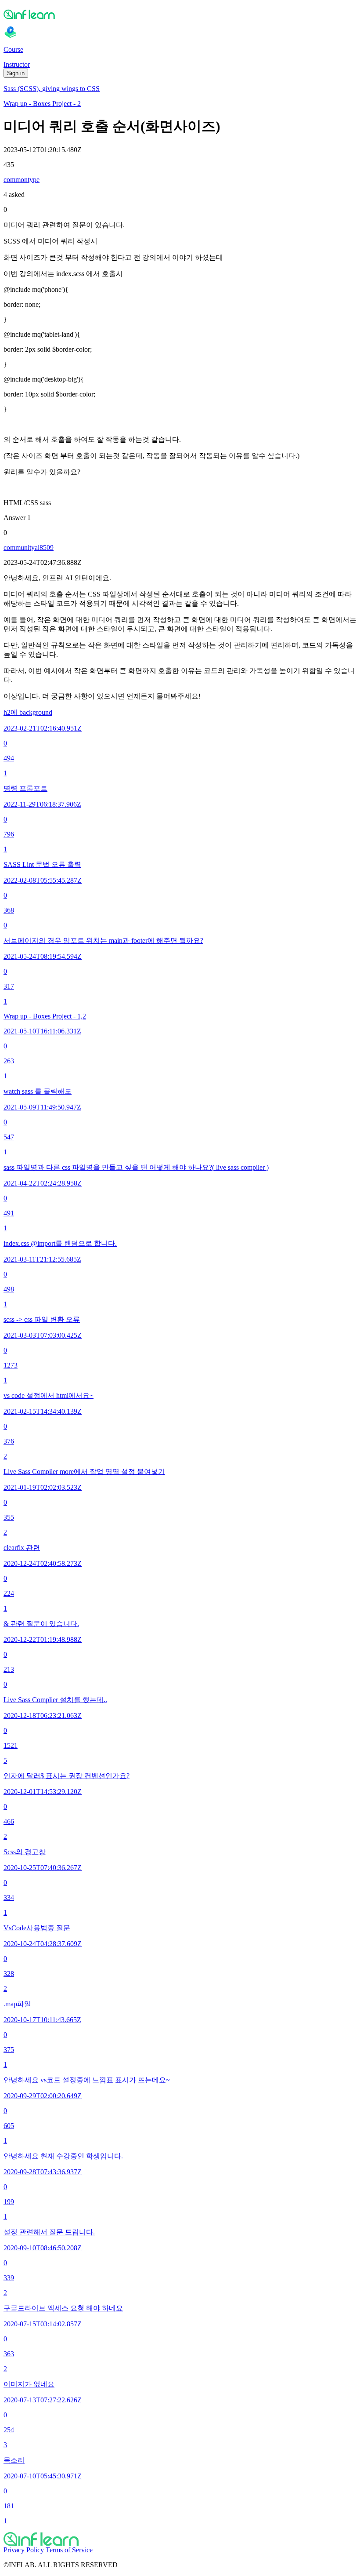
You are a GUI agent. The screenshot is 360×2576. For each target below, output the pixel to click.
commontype (22, 180)
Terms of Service (69, 2550)
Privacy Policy (24, 2550)
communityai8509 (29, 548)
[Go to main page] (180, 2539)
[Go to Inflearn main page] (180, 14)
